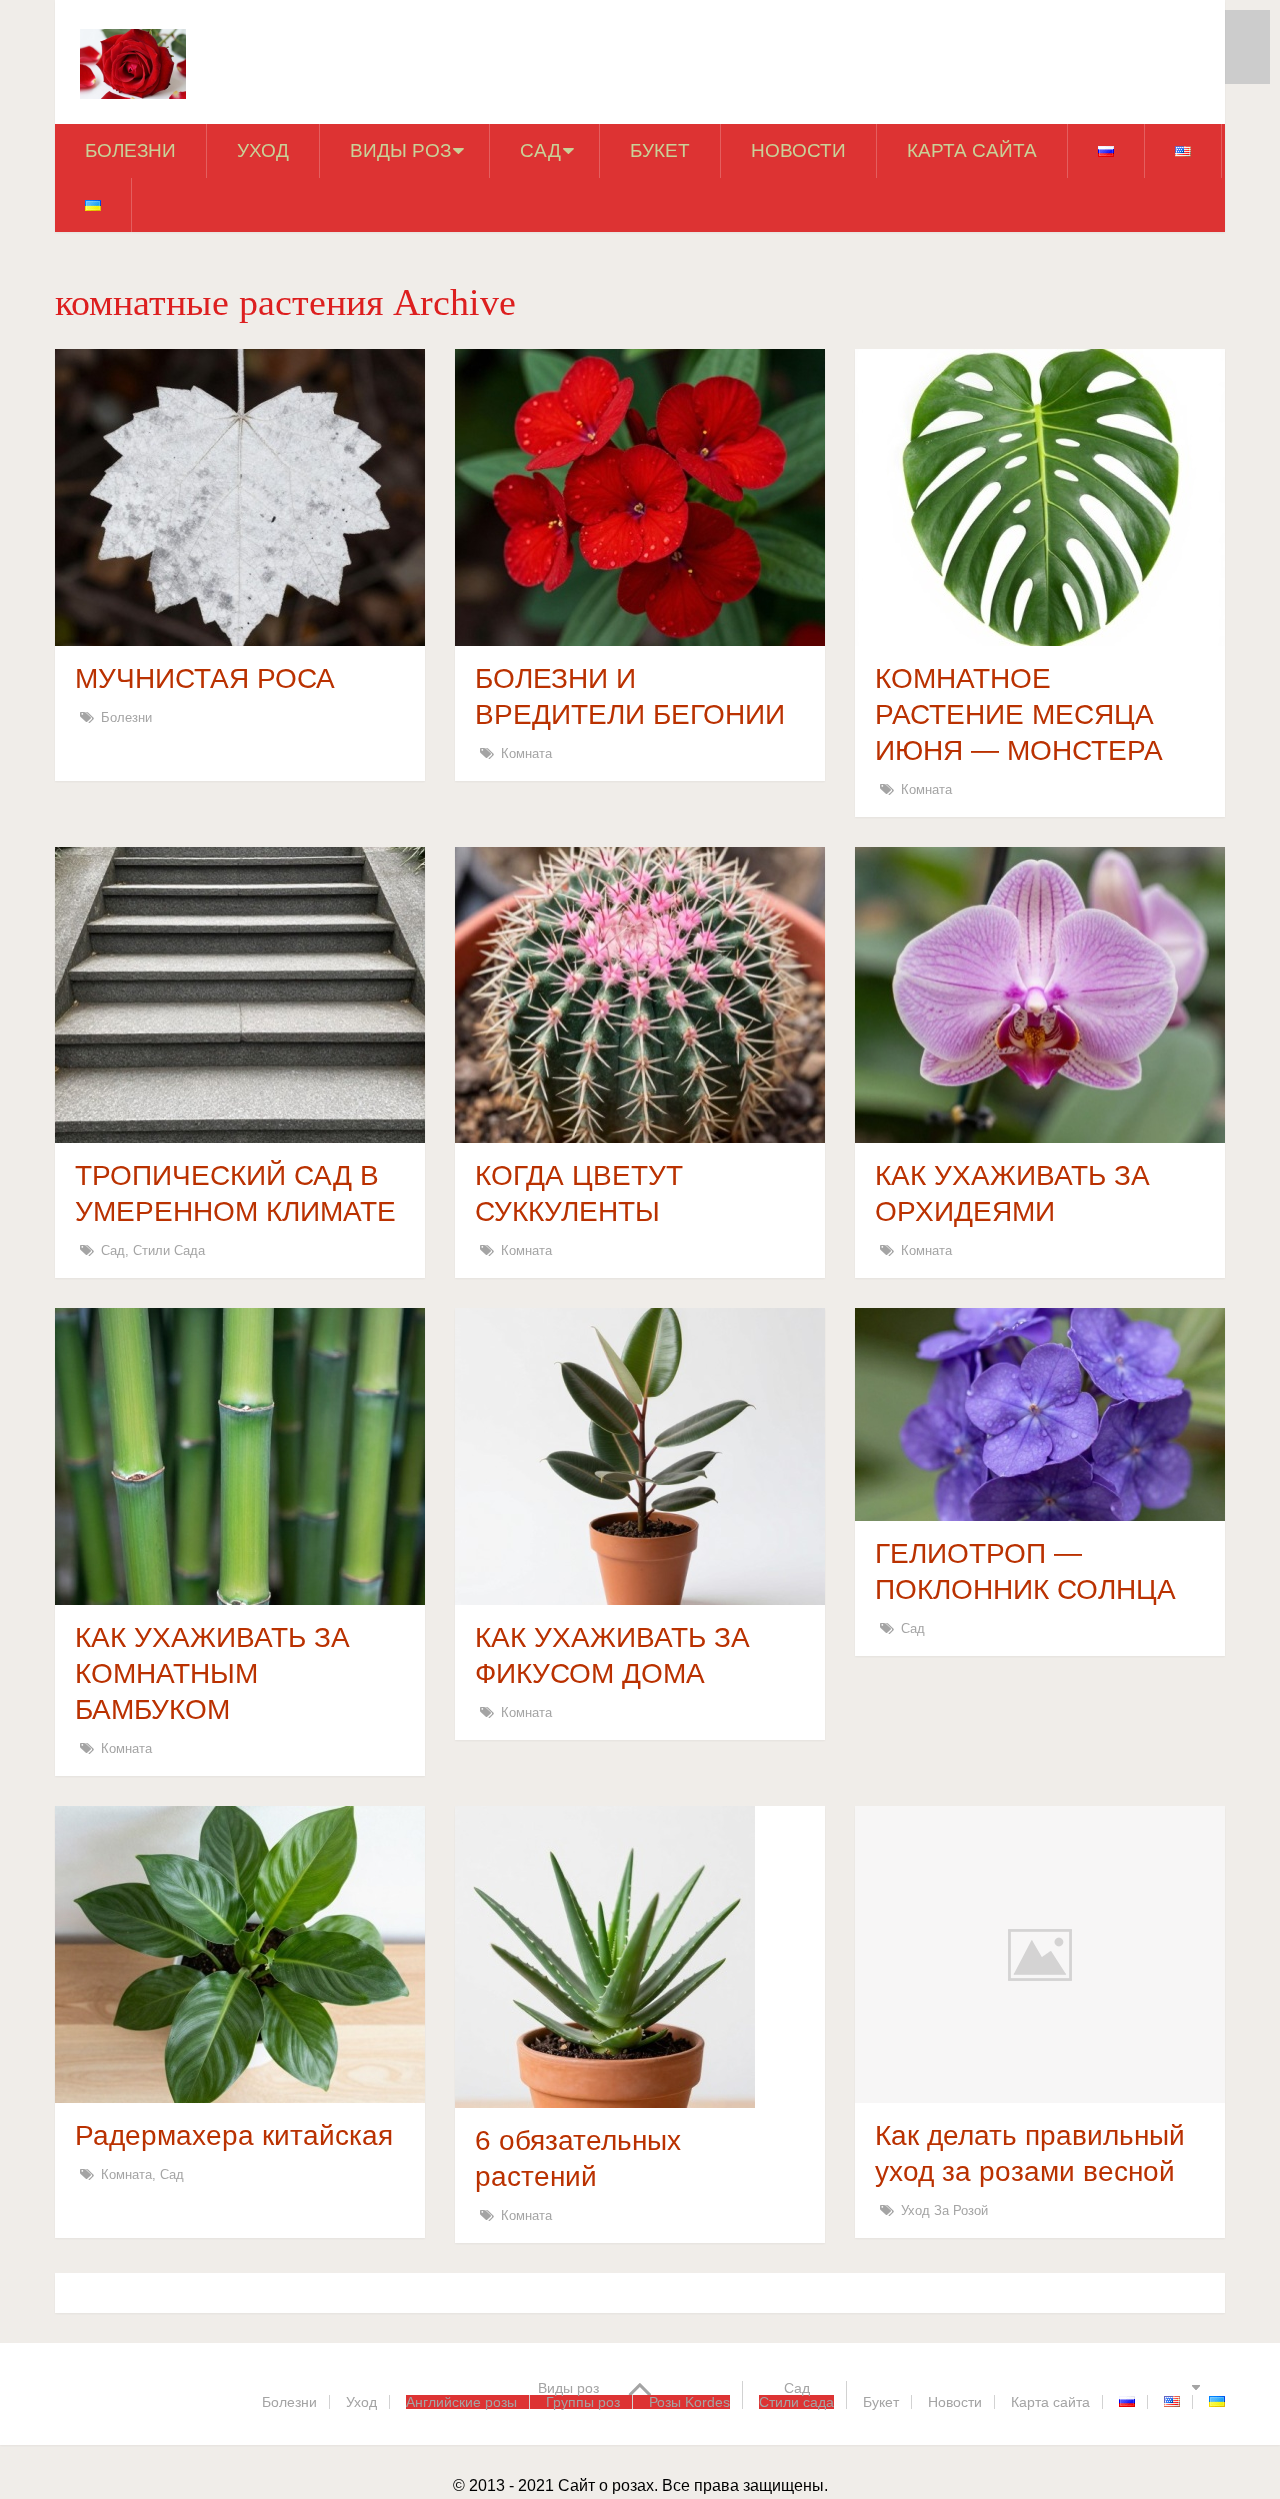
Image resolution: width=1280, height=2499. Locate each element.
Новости (798, 150)
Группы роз (583, 2402)
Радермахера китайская (234, 2135)
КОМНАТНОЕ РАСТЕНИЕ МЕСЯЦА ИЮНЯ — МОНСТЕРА (1019, 714)
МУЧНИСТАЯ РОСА (205, 678)
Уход (263, 150)
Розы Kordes (689, 2402)
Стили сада (169, 1250)
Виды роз (400, 150)
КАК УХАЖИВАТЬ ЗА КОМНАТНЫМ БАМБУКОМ (212, 1673)
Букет (660, 150)
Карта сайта (972, 150)
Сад (540, 150)
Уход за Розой (944, 2210)
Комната (526, 753)
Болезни (130, 150)
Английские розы (461, 2402)
